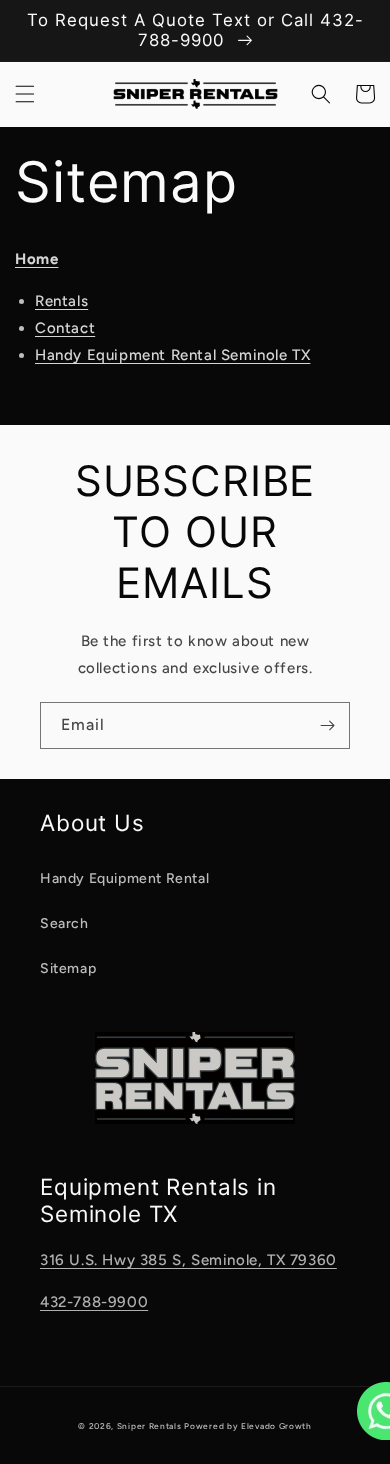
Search (64, 923)
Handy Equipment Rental (124, 878)
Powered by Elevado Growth (248, 1426)
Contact (65, 328)
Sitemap (68, 968)
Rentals (61, 301)
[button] (25, 94)
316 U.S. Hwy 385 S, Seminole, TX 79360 (188, 1260)
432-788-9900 (94, 1302)
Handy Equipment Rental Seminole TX (172, 355)
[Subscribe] (327, 725)
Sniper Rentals (149, 1426)
